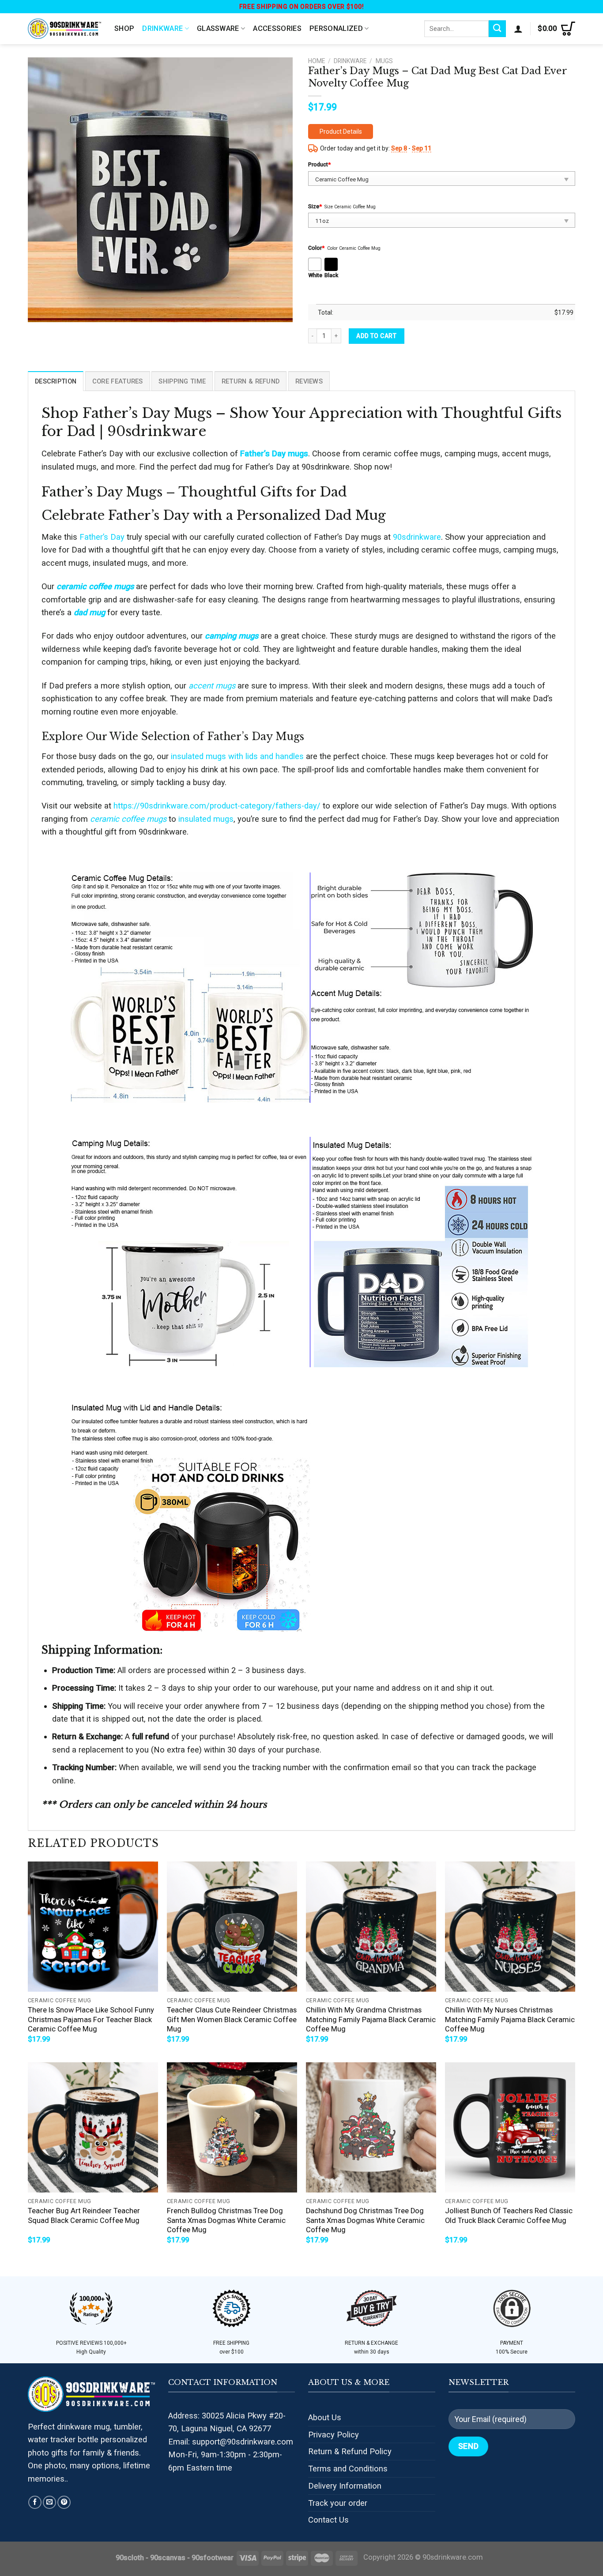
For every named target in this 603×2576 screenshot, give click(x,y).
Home (317, 61)
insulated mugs (206, 819)
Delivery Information (345, 2486)
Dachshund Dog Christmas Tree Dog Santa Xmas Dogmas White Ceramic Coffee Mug (365, 2220)
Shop (124, 28)
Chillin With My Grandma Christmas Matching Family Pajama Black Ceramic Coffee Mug (371, 2019)
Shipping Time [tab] (182, 381)
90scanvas (168, 2558)
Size (315, 206)
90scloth (130, 2558)
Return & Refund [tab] (251, 381)
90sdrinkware (417, 537)
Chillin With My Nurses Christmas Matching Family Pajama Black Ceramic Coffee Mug (510, 2019)
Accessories (277, 28)
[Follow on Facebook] (35, 2502)
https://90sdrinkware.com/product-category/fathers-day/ (217, 806)
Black (331, 275)
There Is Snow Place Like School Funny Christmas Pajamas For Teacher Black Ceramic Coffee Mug (91, 2019)
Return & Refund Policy (350, 2451)
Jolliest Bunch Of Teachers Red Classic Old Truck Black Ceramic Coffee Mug (509, 2216)
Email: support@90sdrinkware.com (231, 2442)
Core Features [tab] (118, 381)
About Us (325, 2417)
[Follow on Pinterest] (64, 2502)
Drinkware (162, 28)
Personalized (336, 28)
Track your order (338, 2503)
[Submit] (497, 29)
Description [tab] (56, 381)
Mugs (384, 61)
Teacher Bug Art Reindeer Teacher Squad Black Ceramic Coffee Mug (84, 2216)
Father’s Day (102, 537)
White (315, 275)
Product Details (341, 132)
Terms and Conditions (348, 2469)
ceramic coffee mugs (128, 819)
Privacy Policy (334, 2435)
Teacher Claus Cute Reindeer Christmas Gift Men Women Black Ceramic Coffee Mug (232, 2019)
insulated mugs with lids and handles (237, 756)
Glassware (218, 28)
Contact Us (328, 2520)
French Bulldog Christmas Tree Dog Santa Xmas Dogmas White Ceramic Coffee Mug (226, 2220)
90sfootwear (213, 2558)
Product (319, 164)
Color (316, 248)
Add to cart (376, 336)
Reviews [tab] (309, 381)
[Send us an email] (49, 2502)
